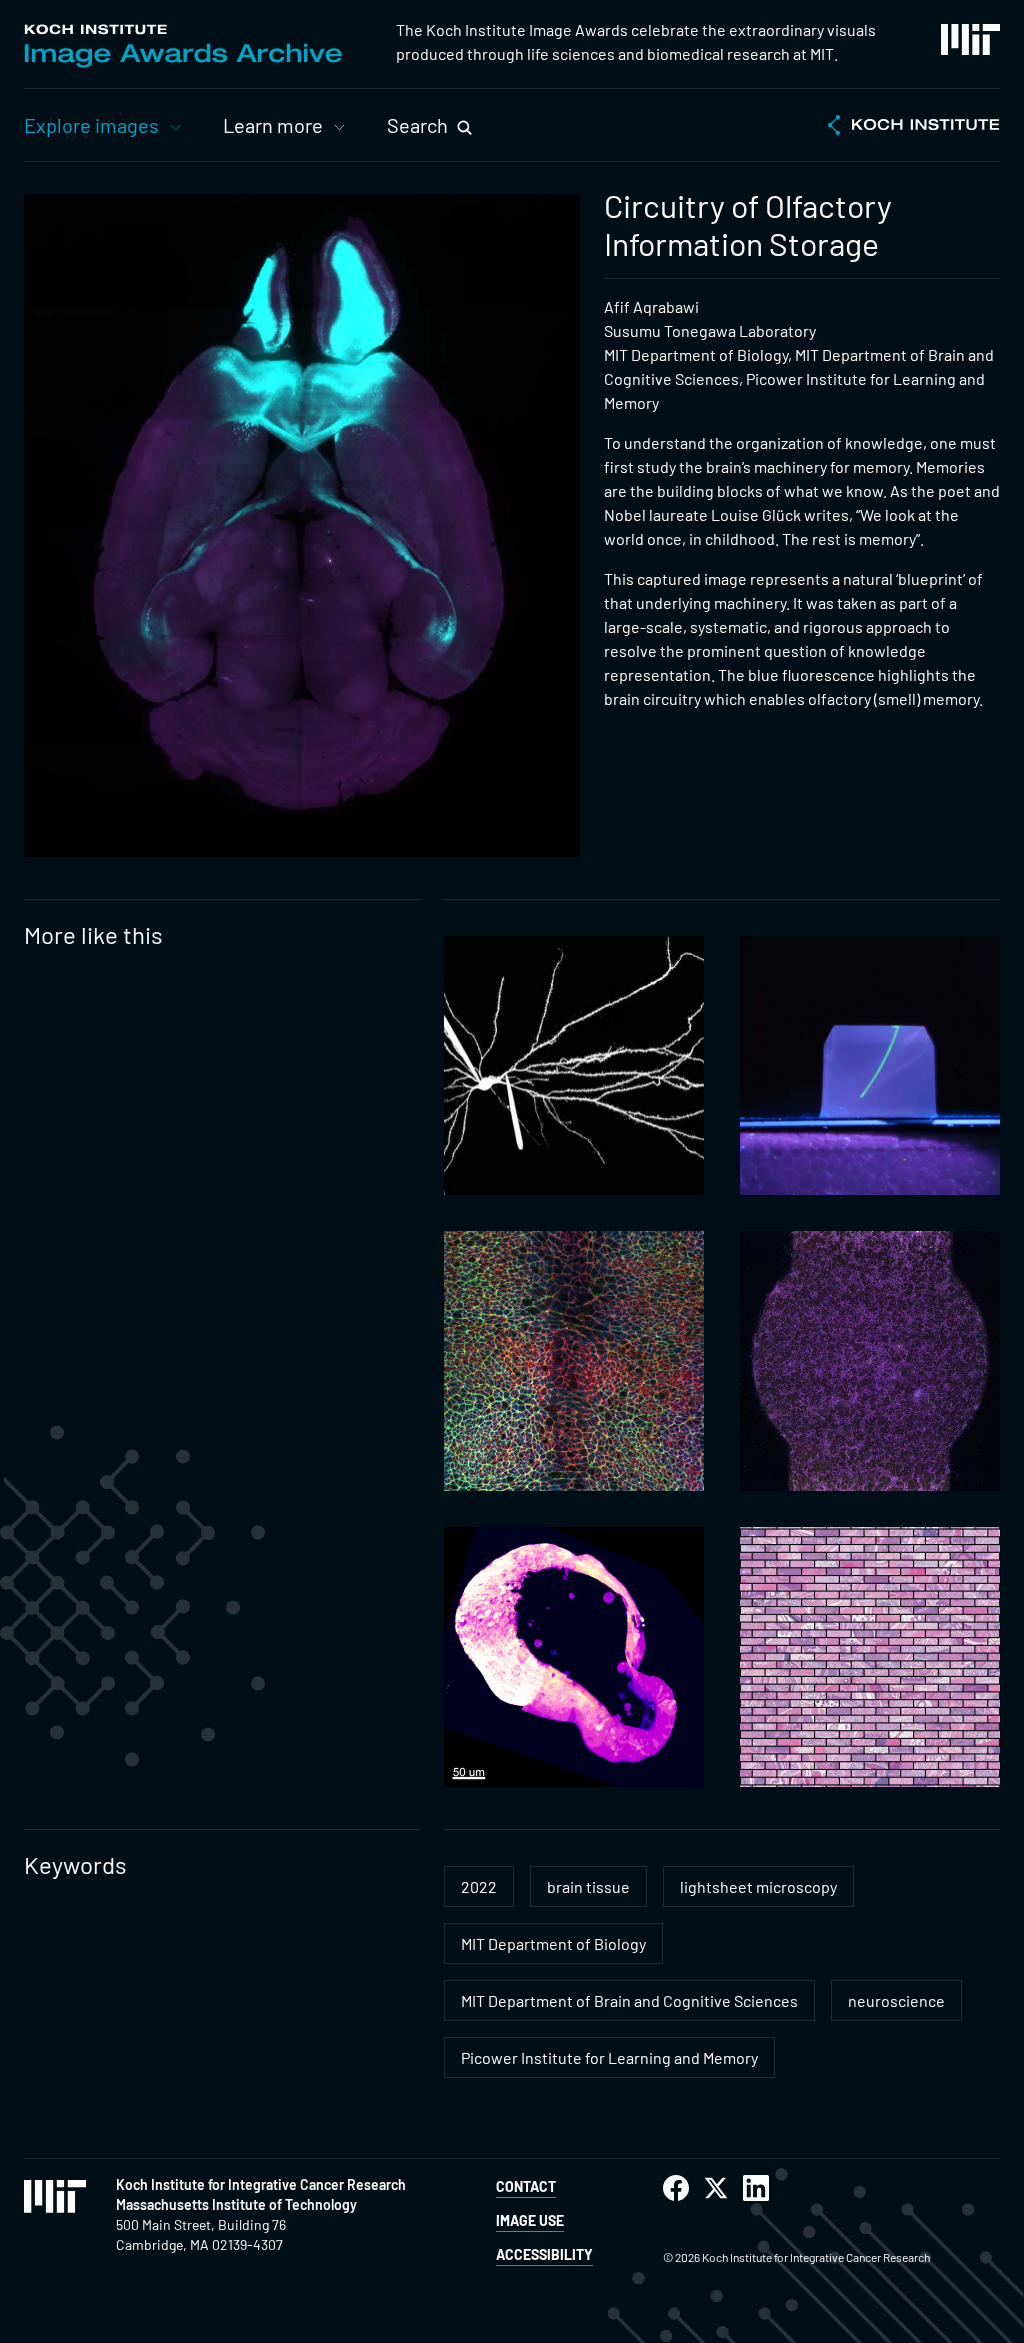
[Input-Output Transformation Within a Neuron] (574, 1066)
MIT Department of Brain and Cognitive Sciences (629, 2000)
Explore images (91, 125)
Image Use (530, 2220)
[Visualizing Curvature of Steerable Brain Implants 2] (870, 1066)
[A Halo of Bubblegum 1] (574, 1657)
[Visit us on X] (716, 2188)
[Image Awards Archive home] (183, 46)
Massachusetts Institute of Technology (236, 2204)
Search (417, 125)
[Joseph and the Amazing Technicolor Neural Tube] (574, 1361)
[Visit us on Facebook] (676, 2188)
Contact (526, 2186)
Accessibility (544, 2254)
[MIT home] (970, 39)
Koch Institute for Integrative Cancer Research (261, 2184)
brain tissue (588, 1886)
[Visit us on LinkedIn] (756, 2188)
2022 (479, 1886)
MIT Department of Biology (553, 1943)
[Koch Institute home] (914, 127)
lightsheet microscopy (758, 1886)
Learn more (273, 125)
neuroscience (896, 2000)
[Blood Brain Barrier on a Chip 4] (870, 1361)
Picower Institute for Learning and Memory (609, 2057)
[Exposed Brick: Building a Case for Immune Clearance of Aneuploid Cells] (870, 1657)
